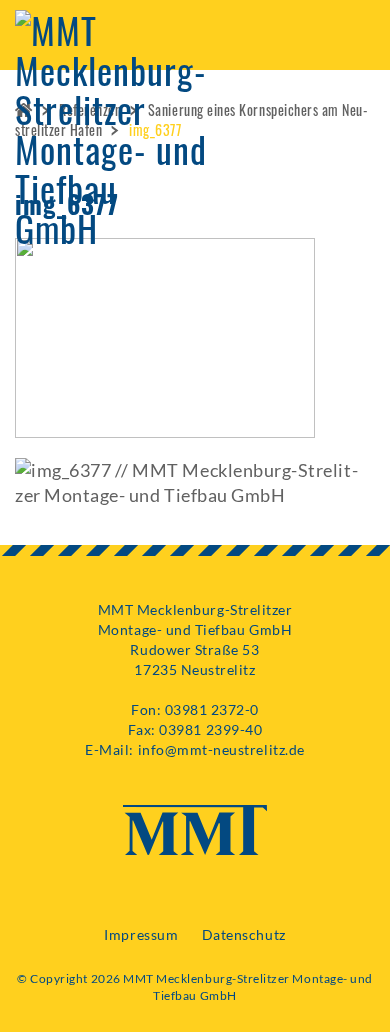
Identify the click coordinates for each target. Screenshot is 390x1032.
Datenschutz (244, 934)
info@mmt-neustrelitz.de (221, 749)
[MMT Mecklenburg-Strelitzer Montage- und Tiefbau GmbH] (111, 122)
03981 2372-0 (212, 709)
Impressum (141, 934)
